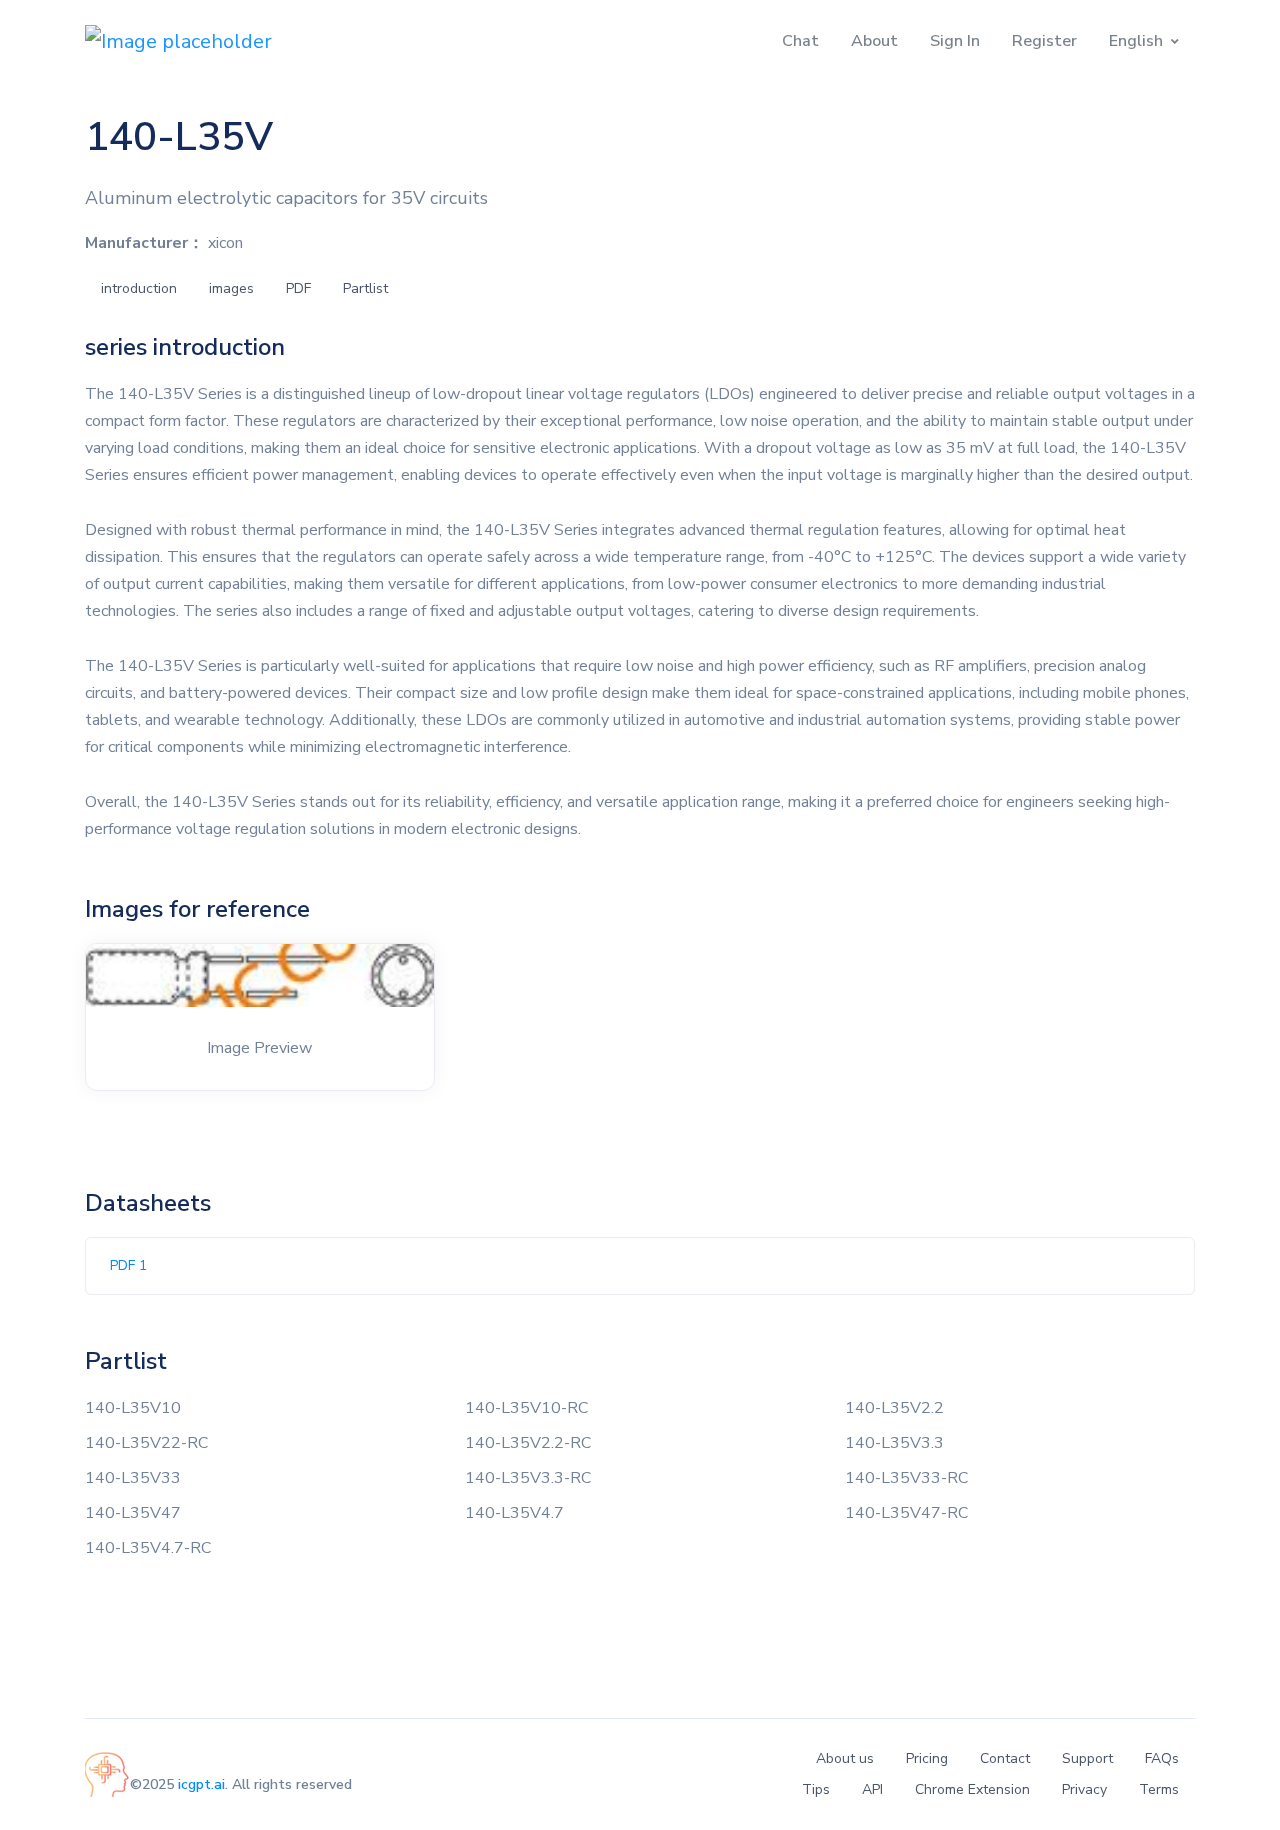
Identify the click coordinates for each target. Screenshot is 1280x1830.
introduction (139, 288)
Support (1087, 1758)
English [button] (1136, 41)
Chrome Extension (972, 1789)
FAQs (1162, 1758)
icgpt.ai (201, 1784)
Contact (1005, 1758)
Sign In (955, 41)
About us (845, 1758)
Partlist (365, 288)
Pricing (927, 1758)
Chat (800, 41)
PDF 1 (128, 1265)
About (874, 41)
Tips (816, 1789)
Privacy (1084, 1789)
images (231, 288)
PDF (298, 288)
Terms (1159, 1789)
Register (1044, 41)
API (872, 1789)
